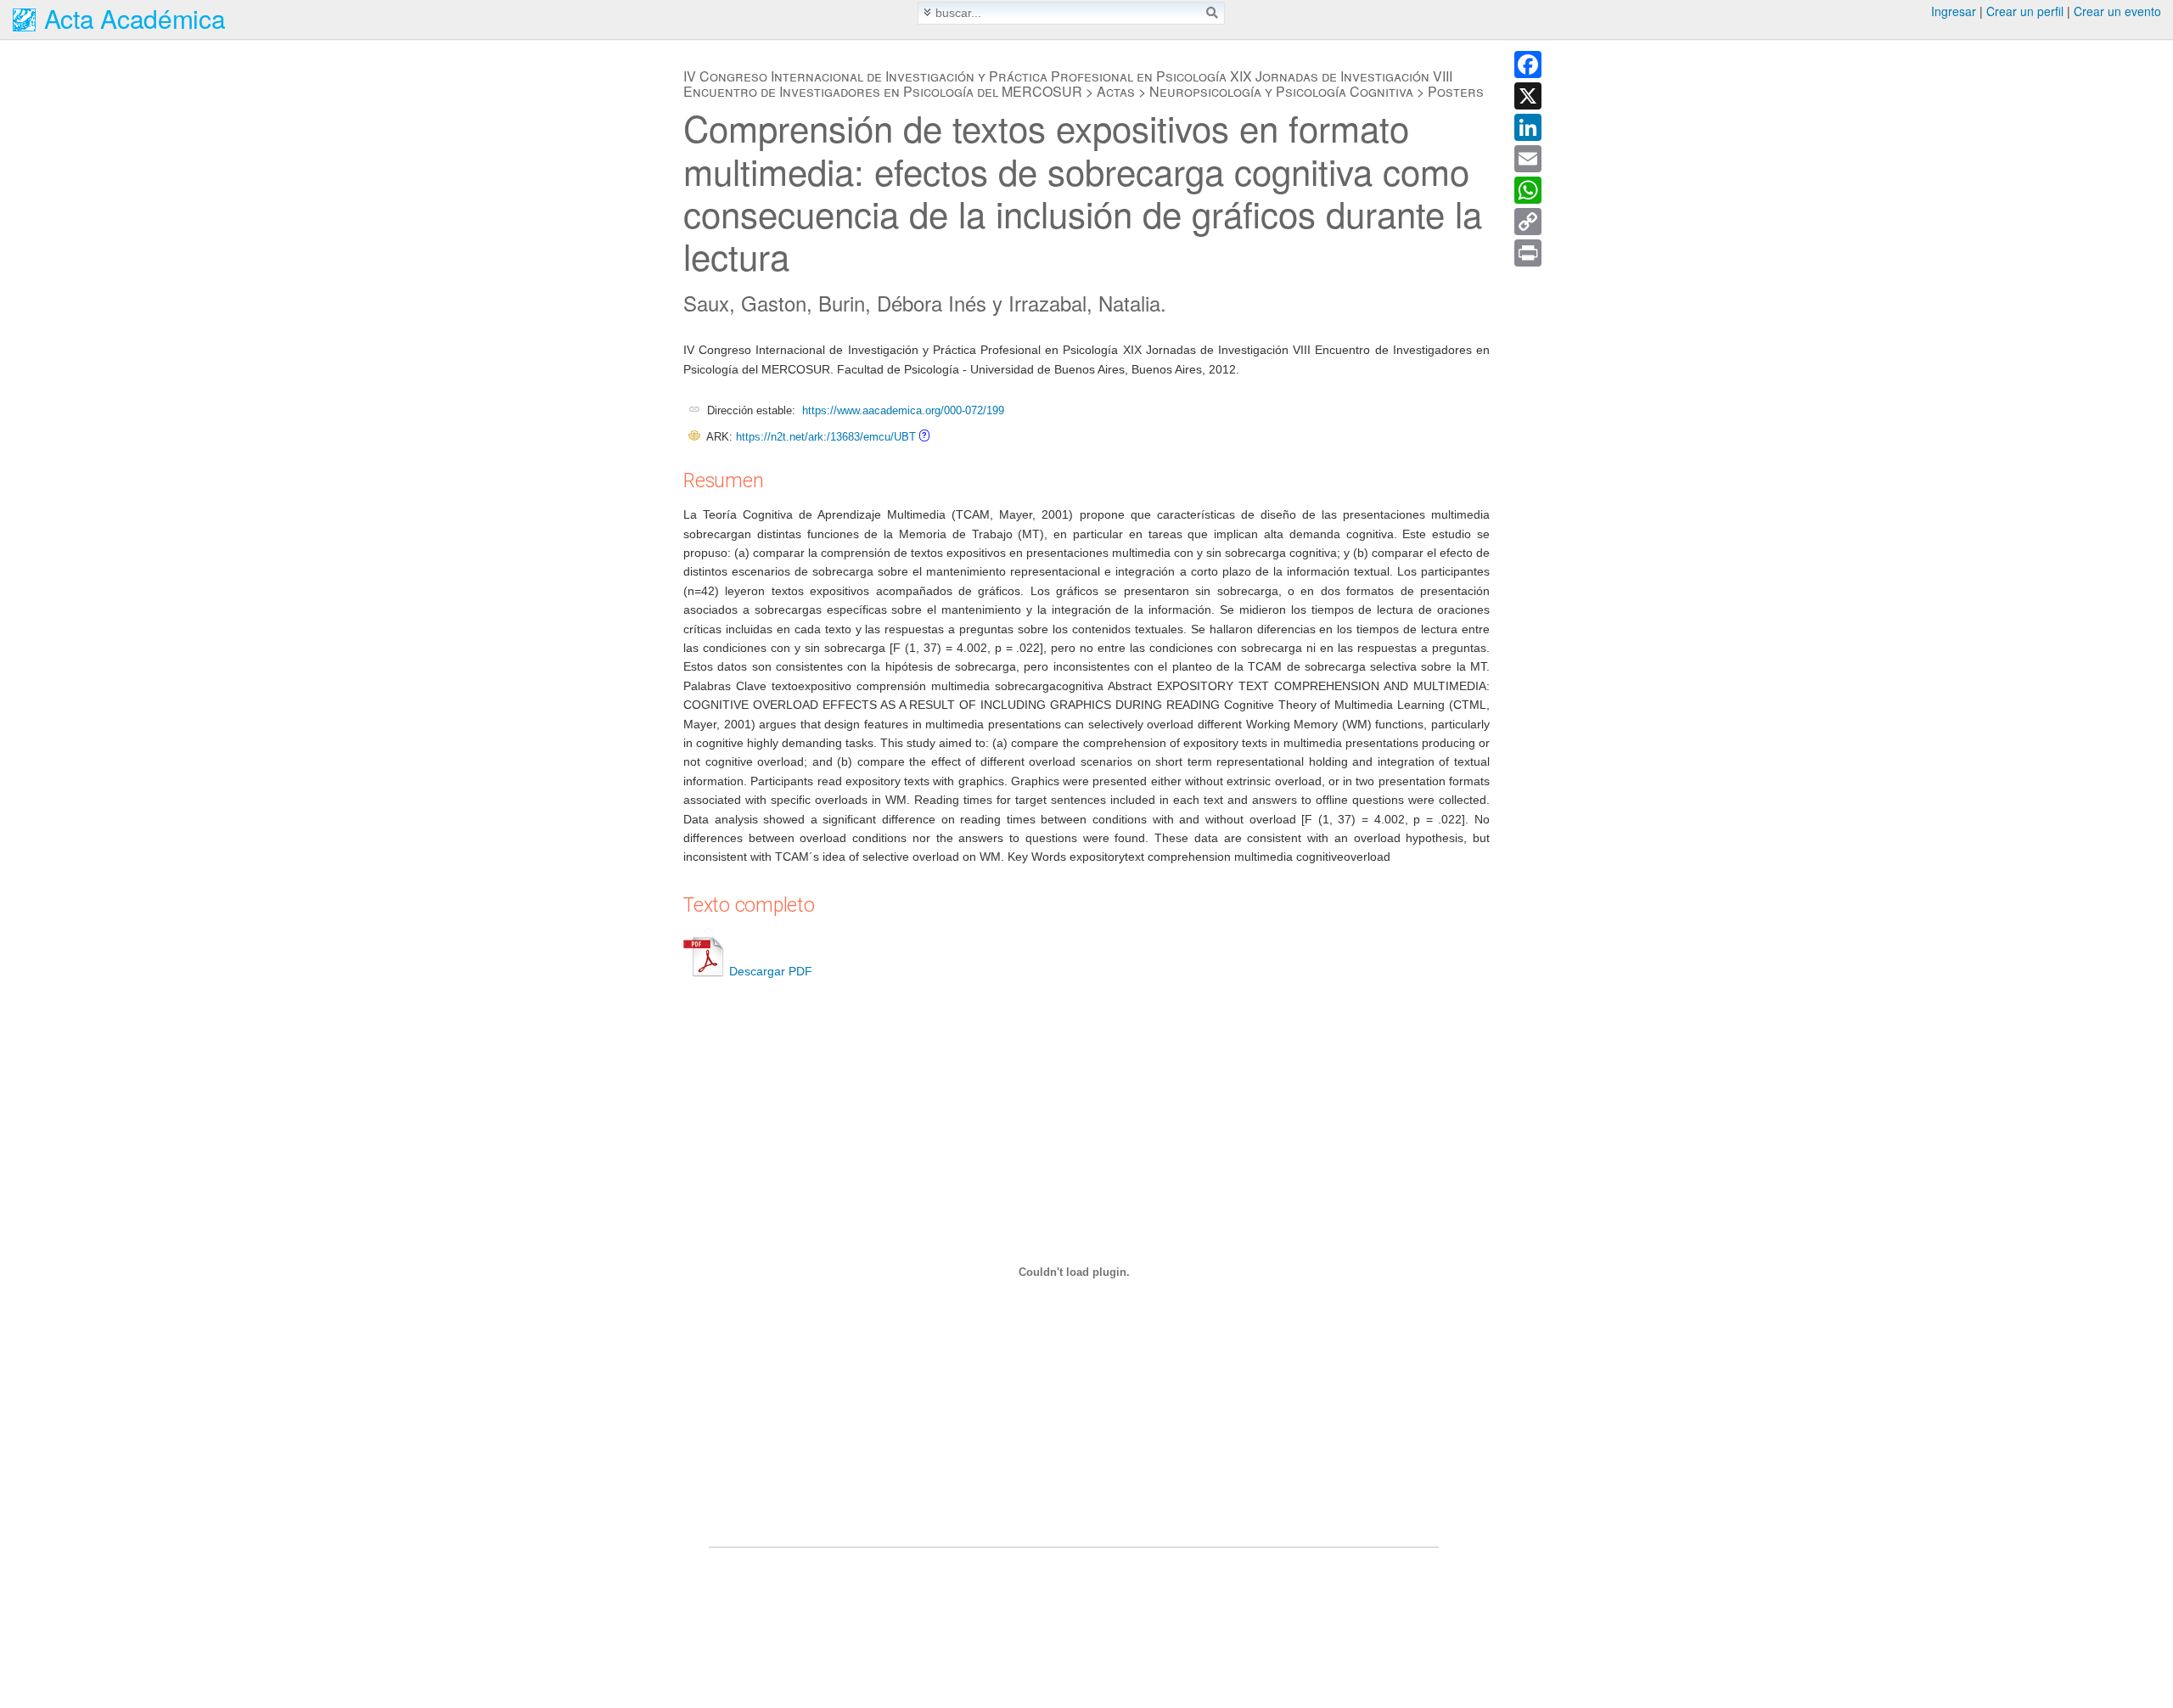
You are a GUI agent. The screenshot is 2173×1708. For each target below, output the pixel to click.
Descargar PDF (771, 971)
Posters (1456, 91)
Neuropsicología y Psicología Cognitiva (1281, 91)
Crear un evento (2117, 11)
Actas (1116, 91)
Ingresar (1954, 11)
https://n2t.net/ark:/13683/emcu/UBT (826, 437)
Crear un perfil (2025, 11)
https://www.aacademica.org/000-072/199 (903, 410)
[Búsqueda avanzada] (927, 12)
